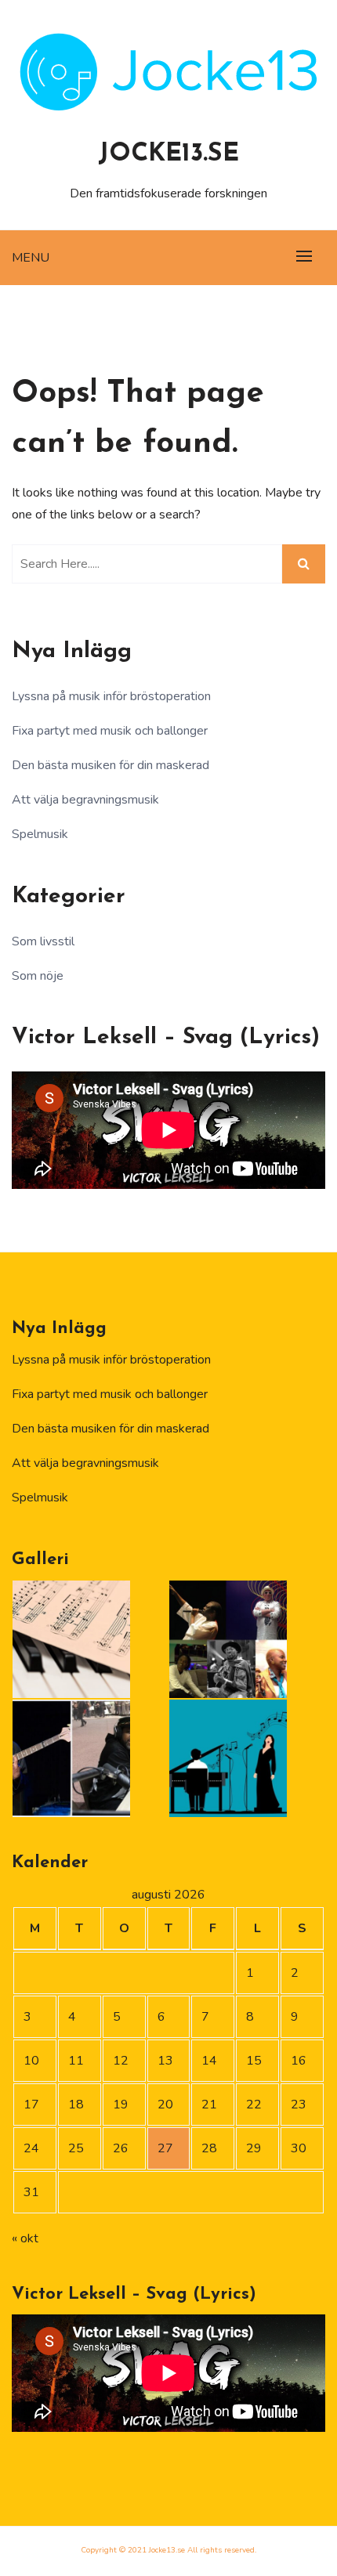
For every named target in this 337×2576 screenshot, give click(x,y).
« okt (25, 2238)
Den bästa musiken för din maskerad (111, 765)
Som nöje (38, 976)
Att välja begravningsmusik (85, 800)
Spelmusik (40, 834)
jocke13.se (168, 154)
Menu (31, 258)
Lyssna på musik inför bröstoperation (111, 696)
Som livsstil (43, 941)
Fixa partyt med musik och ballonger (110, 731)
